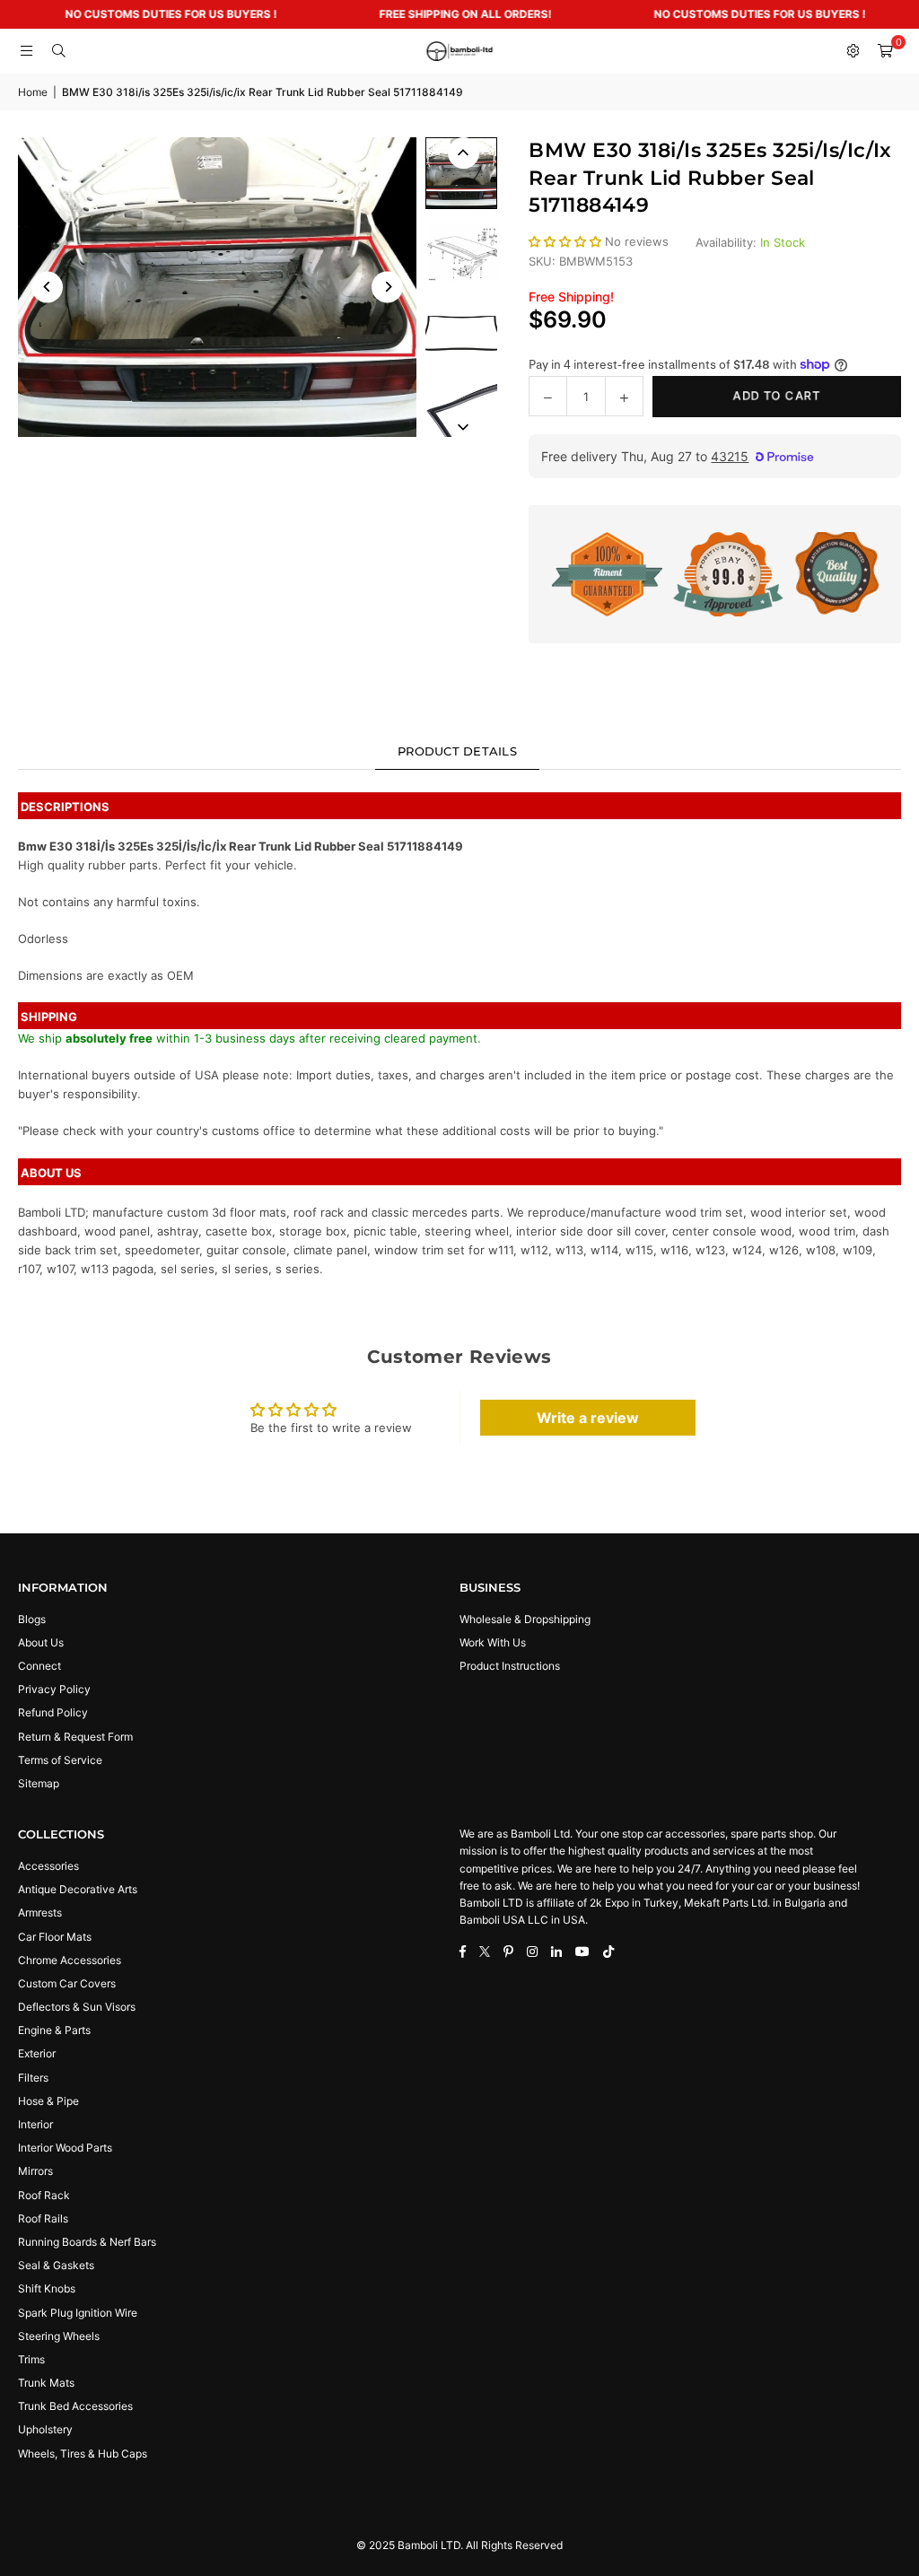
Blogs (32, 1619)
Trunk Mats (46, 2383)
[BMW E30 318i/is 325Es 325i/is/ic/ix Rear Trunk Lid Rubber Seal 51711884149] (461, 173)
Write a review (588, 1418)
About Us (41, 1642)
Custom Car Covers (67, 1983)
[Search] (58, 51)
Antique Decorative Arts (78, 1889)
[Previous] (47, 287)
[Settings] (853, 51)
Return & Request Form (75, 1737)
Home (33, 92)
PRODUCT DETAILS (457, 751)
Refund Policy (53, 1712)
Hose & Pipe (48, 2101)
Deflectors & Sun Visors (77, 2007)
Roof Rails (43, 2218)
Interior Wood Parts (65, 2148)
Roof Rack (44, 2195)
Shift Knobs (47, 2288)
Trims (31, 2359)
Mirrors (35, 2171)
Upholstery (45, 2429)
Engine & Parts (54, 2030)
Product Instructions (510, 1666)
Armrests (40, 1912)
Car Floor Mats (55, 1937)
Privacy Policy (54, 1689)
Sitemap (39, 1783)
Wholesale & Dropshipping (525, 1619)
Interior (35, 2124)
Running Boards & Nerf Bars (87, 2242)
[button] (885, 51)
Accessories (48, 1866)
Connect (39, 1666)
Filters (33, 2078)
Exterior (37, 2053)
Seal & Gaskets (56, 2265)
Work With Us (493, 1642)
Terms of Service (60, 1760)
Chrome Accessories (70, 1960)
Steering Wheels (59, 2336)
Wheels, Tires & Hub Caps (83, 2454)
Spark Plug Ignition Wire (78, 2313)
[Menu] (26, 51)
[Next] (387, 287)
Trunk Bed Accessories (75, 2406)
